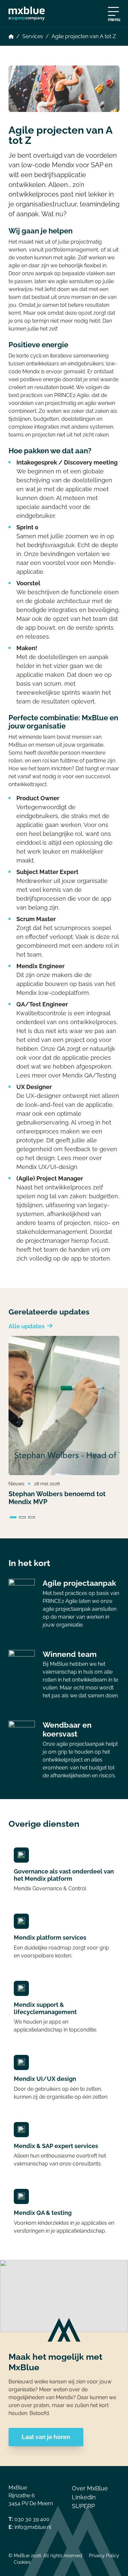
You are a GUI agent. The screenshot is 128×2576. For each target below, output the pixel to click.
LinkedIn (84, 2497)
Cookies (22, 2562)
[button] (13, 1518)
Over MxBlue (90, 2488)
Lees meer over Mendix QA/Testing (66, 1075)
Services (33, 36)
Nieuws (16, 1484)
